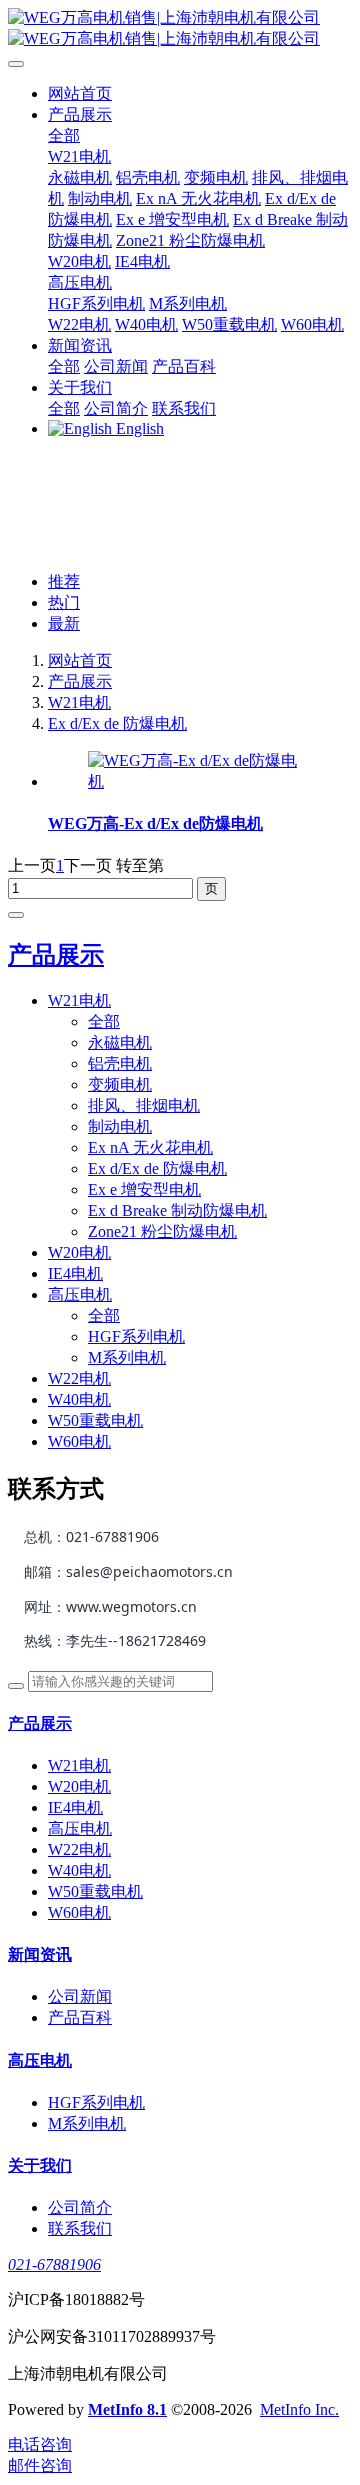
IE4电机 (75, 1273)
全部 (64, 135)
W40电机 (79, 1399)
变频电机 (120, 1084)
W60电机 (79, 1441)
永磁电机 (120, 1042)
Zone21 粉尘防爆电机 (162, 1231)
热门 (64, 602)
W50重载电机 (95, 1420)
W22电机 (79, 1378)
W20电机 (79, 1252)
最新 (64, 623)
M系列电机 (127, 1357)
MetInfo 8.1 (127, 2409)
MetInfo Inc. (299, 2409)
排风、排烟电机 (144, 1105)
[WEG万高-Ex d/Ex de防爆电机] (200, 781)
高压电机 (80, 1294)
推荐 (64, 581)
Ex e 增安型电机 (144, 1189)
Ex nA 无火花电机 (150, 1147)
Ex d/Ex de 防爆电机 (117, 723)
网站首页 (80, 93)
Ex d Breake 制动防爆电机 (177, 1210)
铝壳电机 (120, 1063)
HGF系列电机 (136, 1336)
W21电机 (79, 702)
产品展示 (80, 681)
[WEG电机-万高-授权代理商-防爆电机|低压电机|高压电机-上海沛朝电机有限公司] (180, 29)
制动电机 (120, 1126)
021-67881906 (54, 2264)
